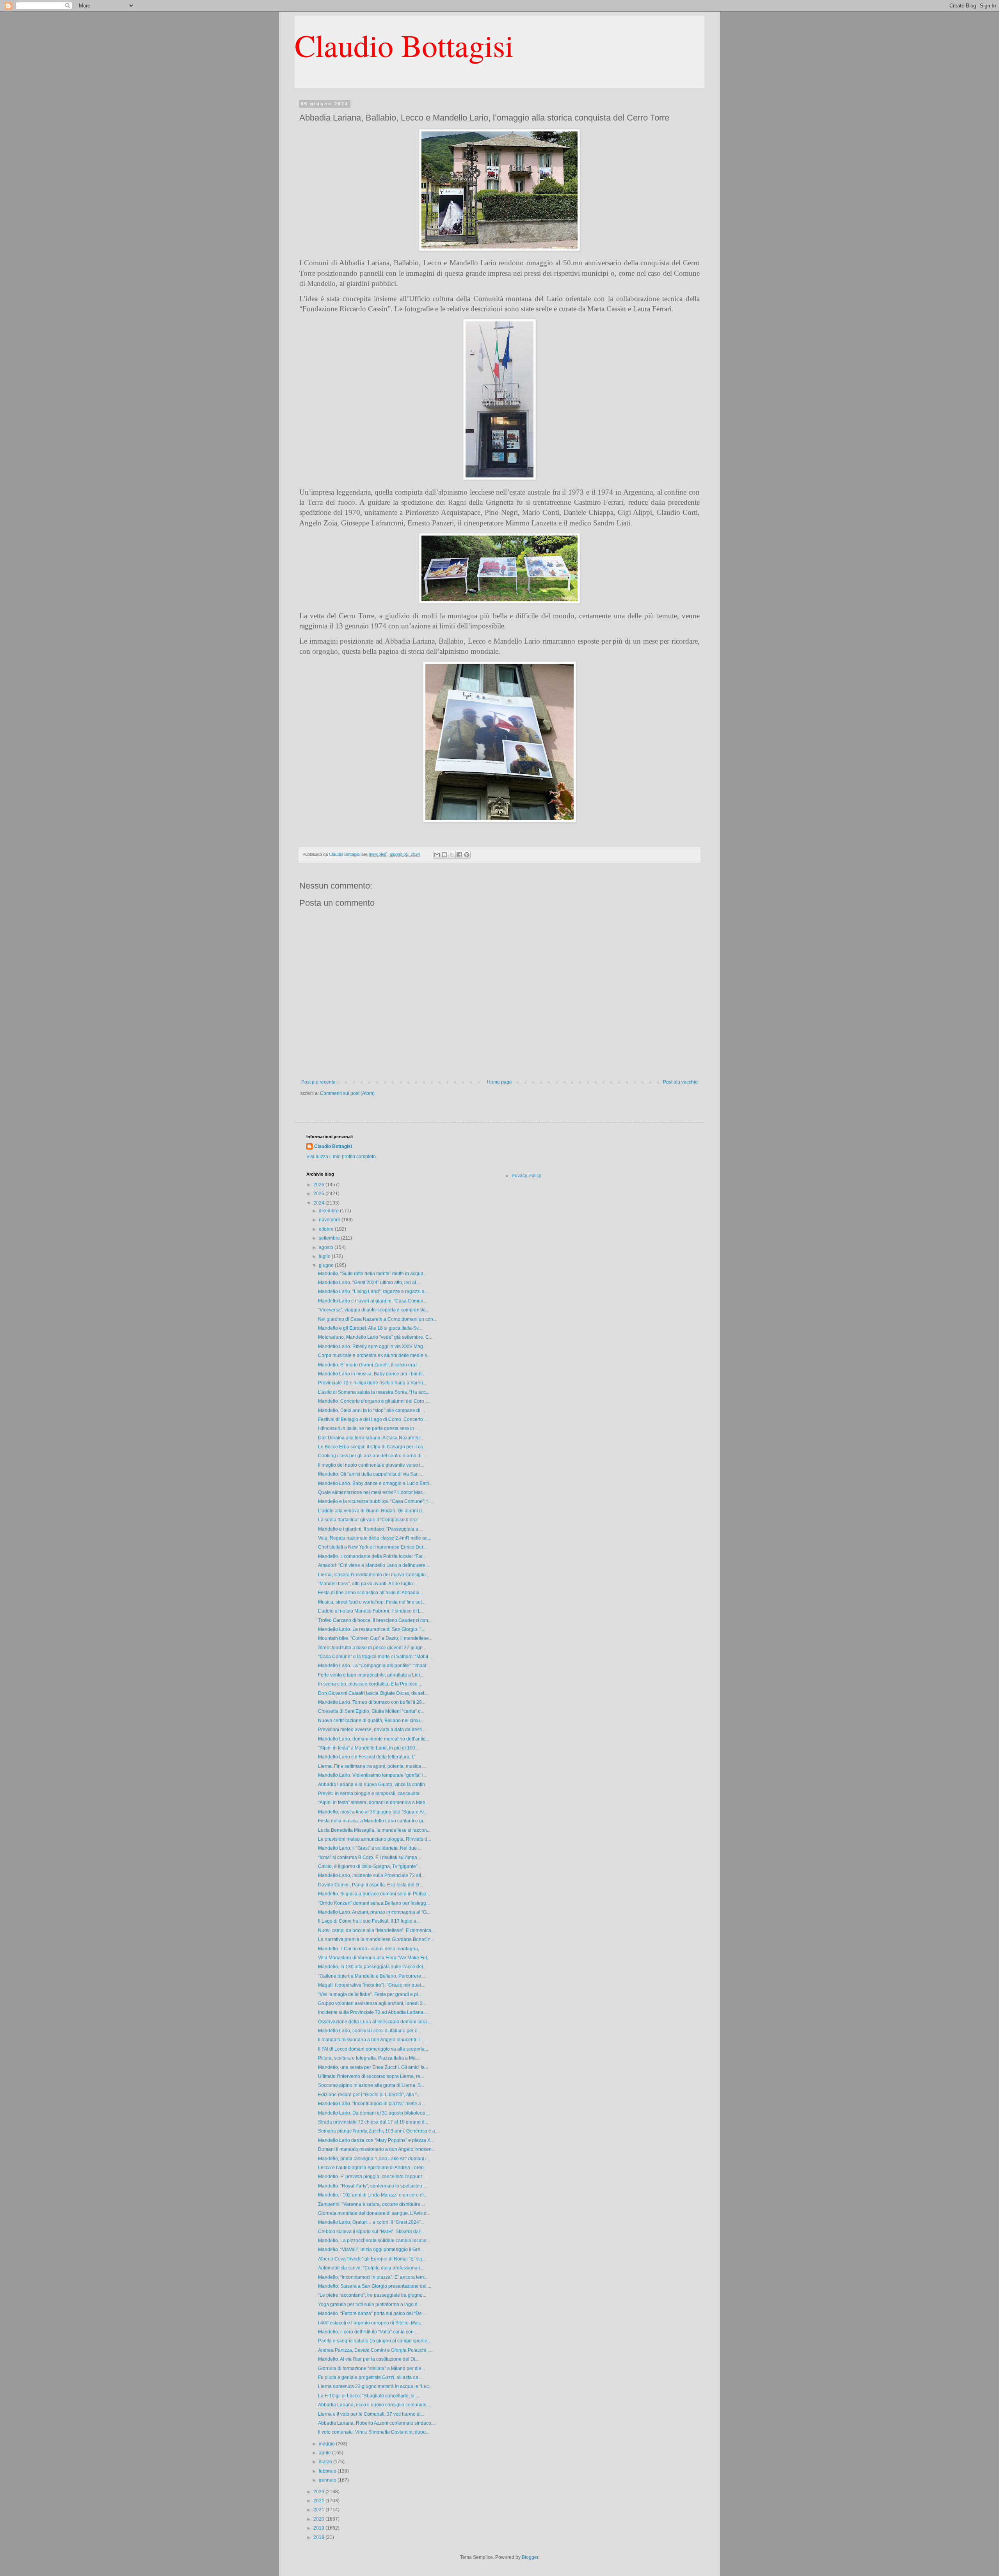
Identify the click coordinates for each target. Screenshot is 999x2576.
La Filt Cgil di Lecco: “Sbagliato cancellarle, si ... (369, 2396)
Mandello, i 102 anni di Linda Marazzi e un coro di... (373, 2195)
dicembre (329, 1211)
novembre (330, 1220)
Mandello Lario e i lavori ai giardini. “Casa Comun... (372, 1301)
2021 (319, 2510)
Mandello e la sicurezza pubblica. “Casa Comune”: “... (375, 1501)
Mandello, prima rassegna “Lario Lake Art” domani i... (374, 2159)
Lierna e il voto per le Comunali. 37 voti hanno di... (371, 2414)
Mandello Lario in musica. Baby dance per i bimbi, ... (373, 1374)
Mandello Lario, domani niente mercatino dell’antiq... (374, 1739)
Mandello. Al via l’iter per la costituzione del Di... (368, 2359)
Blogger (530, 2557)
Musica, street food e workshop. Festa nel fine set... (372, 1602)
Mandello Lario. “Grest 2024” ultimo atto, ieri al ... (369, 1283)
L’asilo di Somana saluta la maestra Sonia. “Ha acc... (374, 1392)
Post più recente (318, 1082)
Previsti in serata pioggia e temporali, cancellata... (371, 1794)
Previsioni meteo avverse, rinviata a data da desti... (372, 1730)
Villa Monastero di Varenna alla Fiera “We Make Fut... (374, 1958)
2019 (319, 2528)
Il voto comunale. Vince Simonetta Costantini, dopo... (374, 2432)
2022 (319, 2501)
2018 (319, 2537)
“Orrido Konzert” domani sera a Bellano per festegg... (374, 1903)
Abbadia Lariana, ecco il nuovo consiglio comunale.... (375, 2405)
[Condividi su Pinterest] (467, 855)
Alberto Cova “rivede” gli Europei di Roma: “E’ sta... (372, 2259)
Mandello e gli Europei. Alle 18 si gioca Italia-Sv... (370, 1328)
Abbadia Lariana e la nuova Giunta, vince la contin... (373, 1785)
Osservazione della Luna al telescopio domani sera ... (375, 2022)
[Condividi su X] (452, 855)
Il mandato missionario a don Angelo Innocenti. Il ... (372, 2040)
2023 (319, 2492)
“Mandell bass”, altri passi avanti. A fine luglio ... (368, 1584)
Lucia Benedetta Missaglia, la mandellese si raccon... (374, 1830)
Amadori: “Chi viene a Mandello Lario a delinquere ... (374, 1565)
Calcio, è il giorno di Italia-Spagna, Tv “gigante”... (370, 1866)
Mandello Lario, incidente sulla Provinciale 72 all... (371, 1875)
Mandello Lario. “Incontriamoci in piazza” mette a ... (372, 2104)
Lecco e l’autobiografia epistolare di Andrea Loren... (373, 2168)
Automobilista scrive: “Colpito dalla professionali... (371, 2268)
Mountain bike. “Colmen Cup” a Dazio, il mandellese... (375, 1638)
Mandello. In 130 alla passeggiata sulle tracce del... (372, 1967)
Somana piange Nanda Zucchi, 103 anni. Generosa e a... (378, 2131)
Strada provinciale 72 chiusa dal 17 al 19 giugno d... (373, 2122)
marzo (326, 2462)
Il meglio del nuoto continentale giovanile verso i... (371, 1465)
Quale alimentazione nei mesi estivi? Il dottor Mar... (372, 1492)
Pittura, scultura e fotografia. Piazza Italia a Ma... (369, 2058)
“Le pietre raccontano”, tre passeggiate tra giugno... (372, 2295)
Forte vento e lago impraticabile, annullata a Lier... (371, 1675)
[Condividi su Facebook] (459, 855)
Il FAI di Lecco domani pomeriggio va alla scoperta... (373, 2049)
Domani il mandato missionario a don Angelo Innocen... (377, 2149)
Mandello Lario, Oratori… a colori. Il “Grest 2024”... (371, 2222)
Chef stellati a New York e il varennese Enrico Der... (372, 1547)
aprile (325, 2453)
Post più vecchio (680, 1082)
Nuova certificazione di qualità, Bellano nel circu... (371, 1721)
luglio (325, 1256)
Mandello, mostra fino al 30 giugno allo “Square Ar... (373, 1812)
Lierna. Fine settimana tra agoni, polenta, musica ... (372, 1766)
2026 (319, 1185)
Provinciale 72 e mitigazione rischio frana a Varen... (372, 1383)
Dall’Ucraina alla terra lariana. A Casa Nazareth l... (371, 1438)
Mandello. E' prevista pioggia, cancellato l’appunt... (372, 2177)
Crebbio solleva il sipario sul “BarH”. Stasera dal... (371, 2232)
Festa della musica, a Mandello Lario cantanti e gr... (372, 1821)
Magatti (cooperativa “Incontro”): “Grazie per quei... (371, 1985)
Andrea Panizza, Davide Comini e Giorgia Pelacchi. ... (375, 2350)
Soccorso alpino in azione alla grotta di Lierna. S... (371, 2085)
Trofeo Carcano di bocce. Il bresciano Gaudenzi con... (375, 1620)
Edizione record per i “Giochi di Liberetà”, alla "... (369, 2095)
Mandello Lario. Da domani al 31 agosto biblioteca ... (374, 2113)
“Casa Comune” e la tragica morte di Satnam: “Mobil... (375, 1657)
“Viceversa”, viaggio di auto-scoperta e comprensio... (374, 1310)
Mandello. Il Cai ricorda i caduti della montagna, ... (371, 1949)
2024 (319, 1203)
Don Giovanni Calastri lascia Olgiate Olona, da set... (373, 1693)
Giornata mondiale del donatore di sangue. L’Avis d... (374, 2213)
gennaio (328, 2480)
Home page (499, 1082)
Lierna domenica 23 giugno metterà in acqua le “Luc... (375, 2386)
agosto (327, 1247)
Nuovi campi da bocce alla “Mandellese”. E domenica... (376, 1930)
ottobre (327, 1229)
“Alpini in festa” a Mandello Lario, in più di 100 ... (369, 1748)
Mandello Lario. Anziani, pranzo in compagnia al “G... (374, 1912)
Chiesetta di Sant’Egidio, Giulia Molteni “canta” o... (371, 1711)
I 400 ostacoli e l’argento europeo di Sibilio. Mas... (371, 2323)
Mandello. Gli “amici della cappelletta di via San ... (371, 1474)
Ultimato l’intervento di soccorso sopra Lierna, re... (371, 2076)
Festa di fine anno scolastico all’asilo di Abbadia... (371, 1593)
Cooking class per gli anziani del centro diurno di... (372, 1456)
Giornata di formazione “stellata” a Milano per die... (372, 2368)
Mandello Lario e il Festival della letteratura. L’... (368, 1757)
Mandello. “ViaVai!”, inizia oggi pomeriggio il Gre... (371, 2250)
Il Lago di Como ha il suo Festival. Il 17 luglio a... (369, 1921)
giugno (327, 1265)
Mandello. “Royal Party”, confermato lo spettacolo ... (372, 2186)
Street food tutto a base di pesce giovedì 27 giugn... (372, 1648)
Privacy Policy (526, 1176)
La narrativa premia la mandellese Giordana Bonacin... (376, 1939)
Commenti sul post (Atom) (347, 1093)
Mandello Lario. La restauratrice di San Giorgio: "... (371, 1629)
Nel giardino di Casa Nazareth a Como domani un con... (377, 1319)
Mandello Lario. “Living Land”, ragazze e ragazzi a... (373, 1292)
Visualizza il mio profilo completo (341, 1157)
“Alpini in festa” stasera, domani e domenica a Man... (373, 1802)
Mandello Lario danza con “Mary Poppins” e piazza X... (376, 2140)
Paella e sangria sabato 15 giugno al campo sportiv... (374, 2341)
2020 (319, 2519)
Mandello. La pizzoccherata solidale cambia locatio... (374, 2241)
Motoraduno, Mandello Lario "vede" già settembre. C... (375, 1337)
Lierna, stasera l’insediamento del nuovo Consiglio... (374, 1575)
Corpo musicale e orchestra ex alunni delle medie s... (374, 1355)
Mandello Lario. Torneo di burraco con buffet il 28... (372, 1702)
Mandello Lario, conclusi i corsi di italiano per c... (369, 2031)
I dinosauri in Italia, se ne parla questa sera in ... (368, 1428)
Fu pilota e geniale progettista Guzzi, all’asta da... (370, 2377)
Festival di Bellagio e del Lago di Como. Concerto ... (373, 1419)
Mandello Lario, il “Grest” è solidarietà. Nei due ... (370, 1848)
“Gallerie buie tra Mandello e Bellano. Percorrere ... (372, 1976)
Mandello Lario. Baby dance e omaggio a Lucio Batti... (375, 1483)
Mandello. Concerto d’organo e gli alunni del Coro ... (373, 1401)
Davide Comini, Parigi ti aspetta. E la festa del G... (370, 1885)
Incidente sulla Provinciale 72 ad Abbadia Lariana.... (373, 2012)
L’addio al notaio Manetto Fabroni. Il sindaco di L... (371, 1611)
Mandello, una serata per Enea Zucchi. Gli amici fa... (373, 2067)
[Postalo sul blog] (444, 855)
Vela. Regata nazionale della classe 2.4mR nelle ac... (374, 1538)
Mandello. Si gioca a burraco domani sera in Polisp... (374, 1894)
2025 (319, 1194)
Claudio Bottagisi (404, 45)
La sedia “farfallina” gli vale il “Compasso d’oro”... (370, 1520)
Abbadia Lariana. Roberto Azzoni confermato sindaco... (376, 2423)
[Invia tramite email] (437, 855)
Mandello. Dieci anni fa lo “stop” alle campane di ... (372, 1410)
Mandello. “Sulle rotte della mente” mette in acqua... (372, 1274)
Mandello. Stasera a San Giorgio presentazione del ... (375, 2286)
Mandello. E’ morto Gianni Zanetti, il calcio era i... (370, 1365)
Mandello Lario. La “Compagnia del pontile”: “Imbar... (374, 1666)
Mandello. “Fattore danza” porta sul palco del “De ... (372, 2313)
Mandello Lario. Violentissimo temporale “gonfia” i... (372, 1775)
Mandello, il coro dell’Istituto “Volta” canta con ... (368, 2332)
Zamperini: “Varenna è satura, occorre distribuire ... (372, 2204)
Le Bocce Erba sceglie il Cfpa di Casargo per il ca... (372, 1447)
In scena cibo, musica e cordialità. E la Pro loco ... (370, 1684)
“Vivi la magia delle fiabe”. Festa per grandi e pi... (370, 1994)
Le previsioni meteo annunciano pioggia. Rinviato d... (374, 1839)
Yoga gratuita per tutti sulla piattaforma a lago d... (370, 2305)
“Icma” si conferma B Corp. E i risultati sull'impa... (369, 1857)
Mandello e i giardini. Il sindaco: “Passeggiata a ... (371, 1529)
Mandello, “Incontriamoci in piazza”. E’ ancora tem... (373, 2277)
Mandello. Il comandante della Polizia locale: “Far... (372, 1556)
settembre (330, 1238)
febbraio (328, 2471)
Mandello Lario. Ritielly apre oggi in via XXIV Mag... (372, 1347)
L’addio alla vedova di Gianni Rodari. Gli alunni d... (372, 1511)
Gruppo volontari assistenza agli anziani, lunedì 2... (372, 2003)
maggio (327, 2444)
